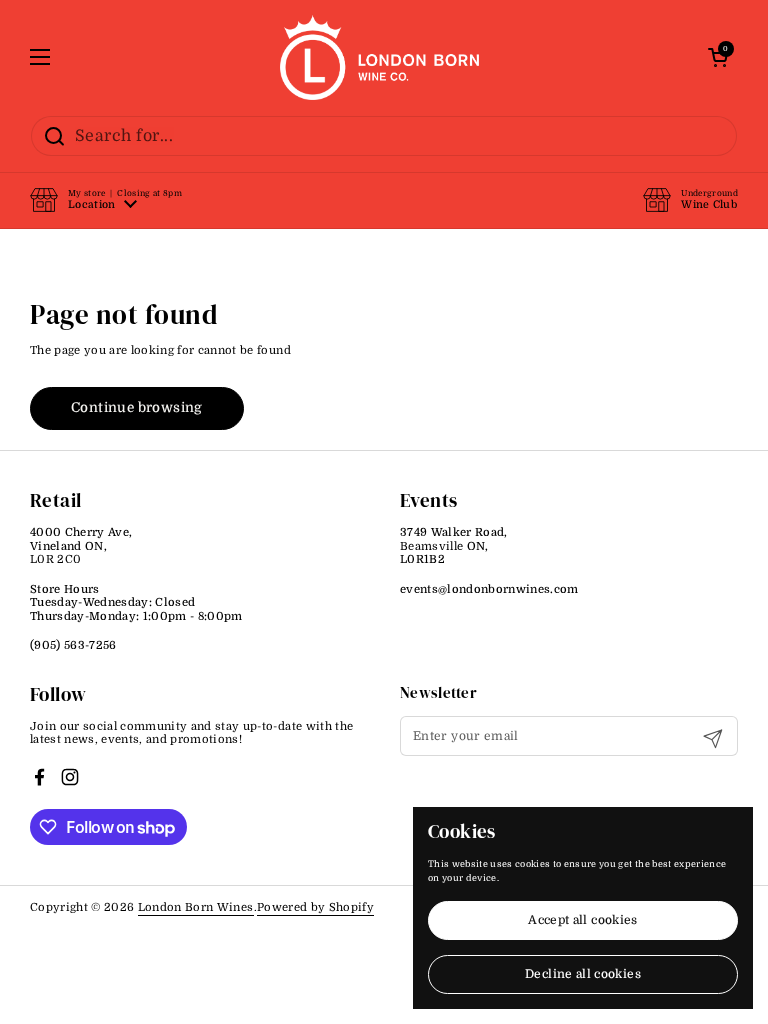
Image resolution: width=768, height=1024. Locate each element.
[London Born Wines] (379, 57)
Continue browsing (137, 407)
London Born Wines (196, 907)
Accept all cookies (582, 920)
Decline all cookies (583, 974)
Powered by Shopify (315, 907)
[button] (106, 200)
